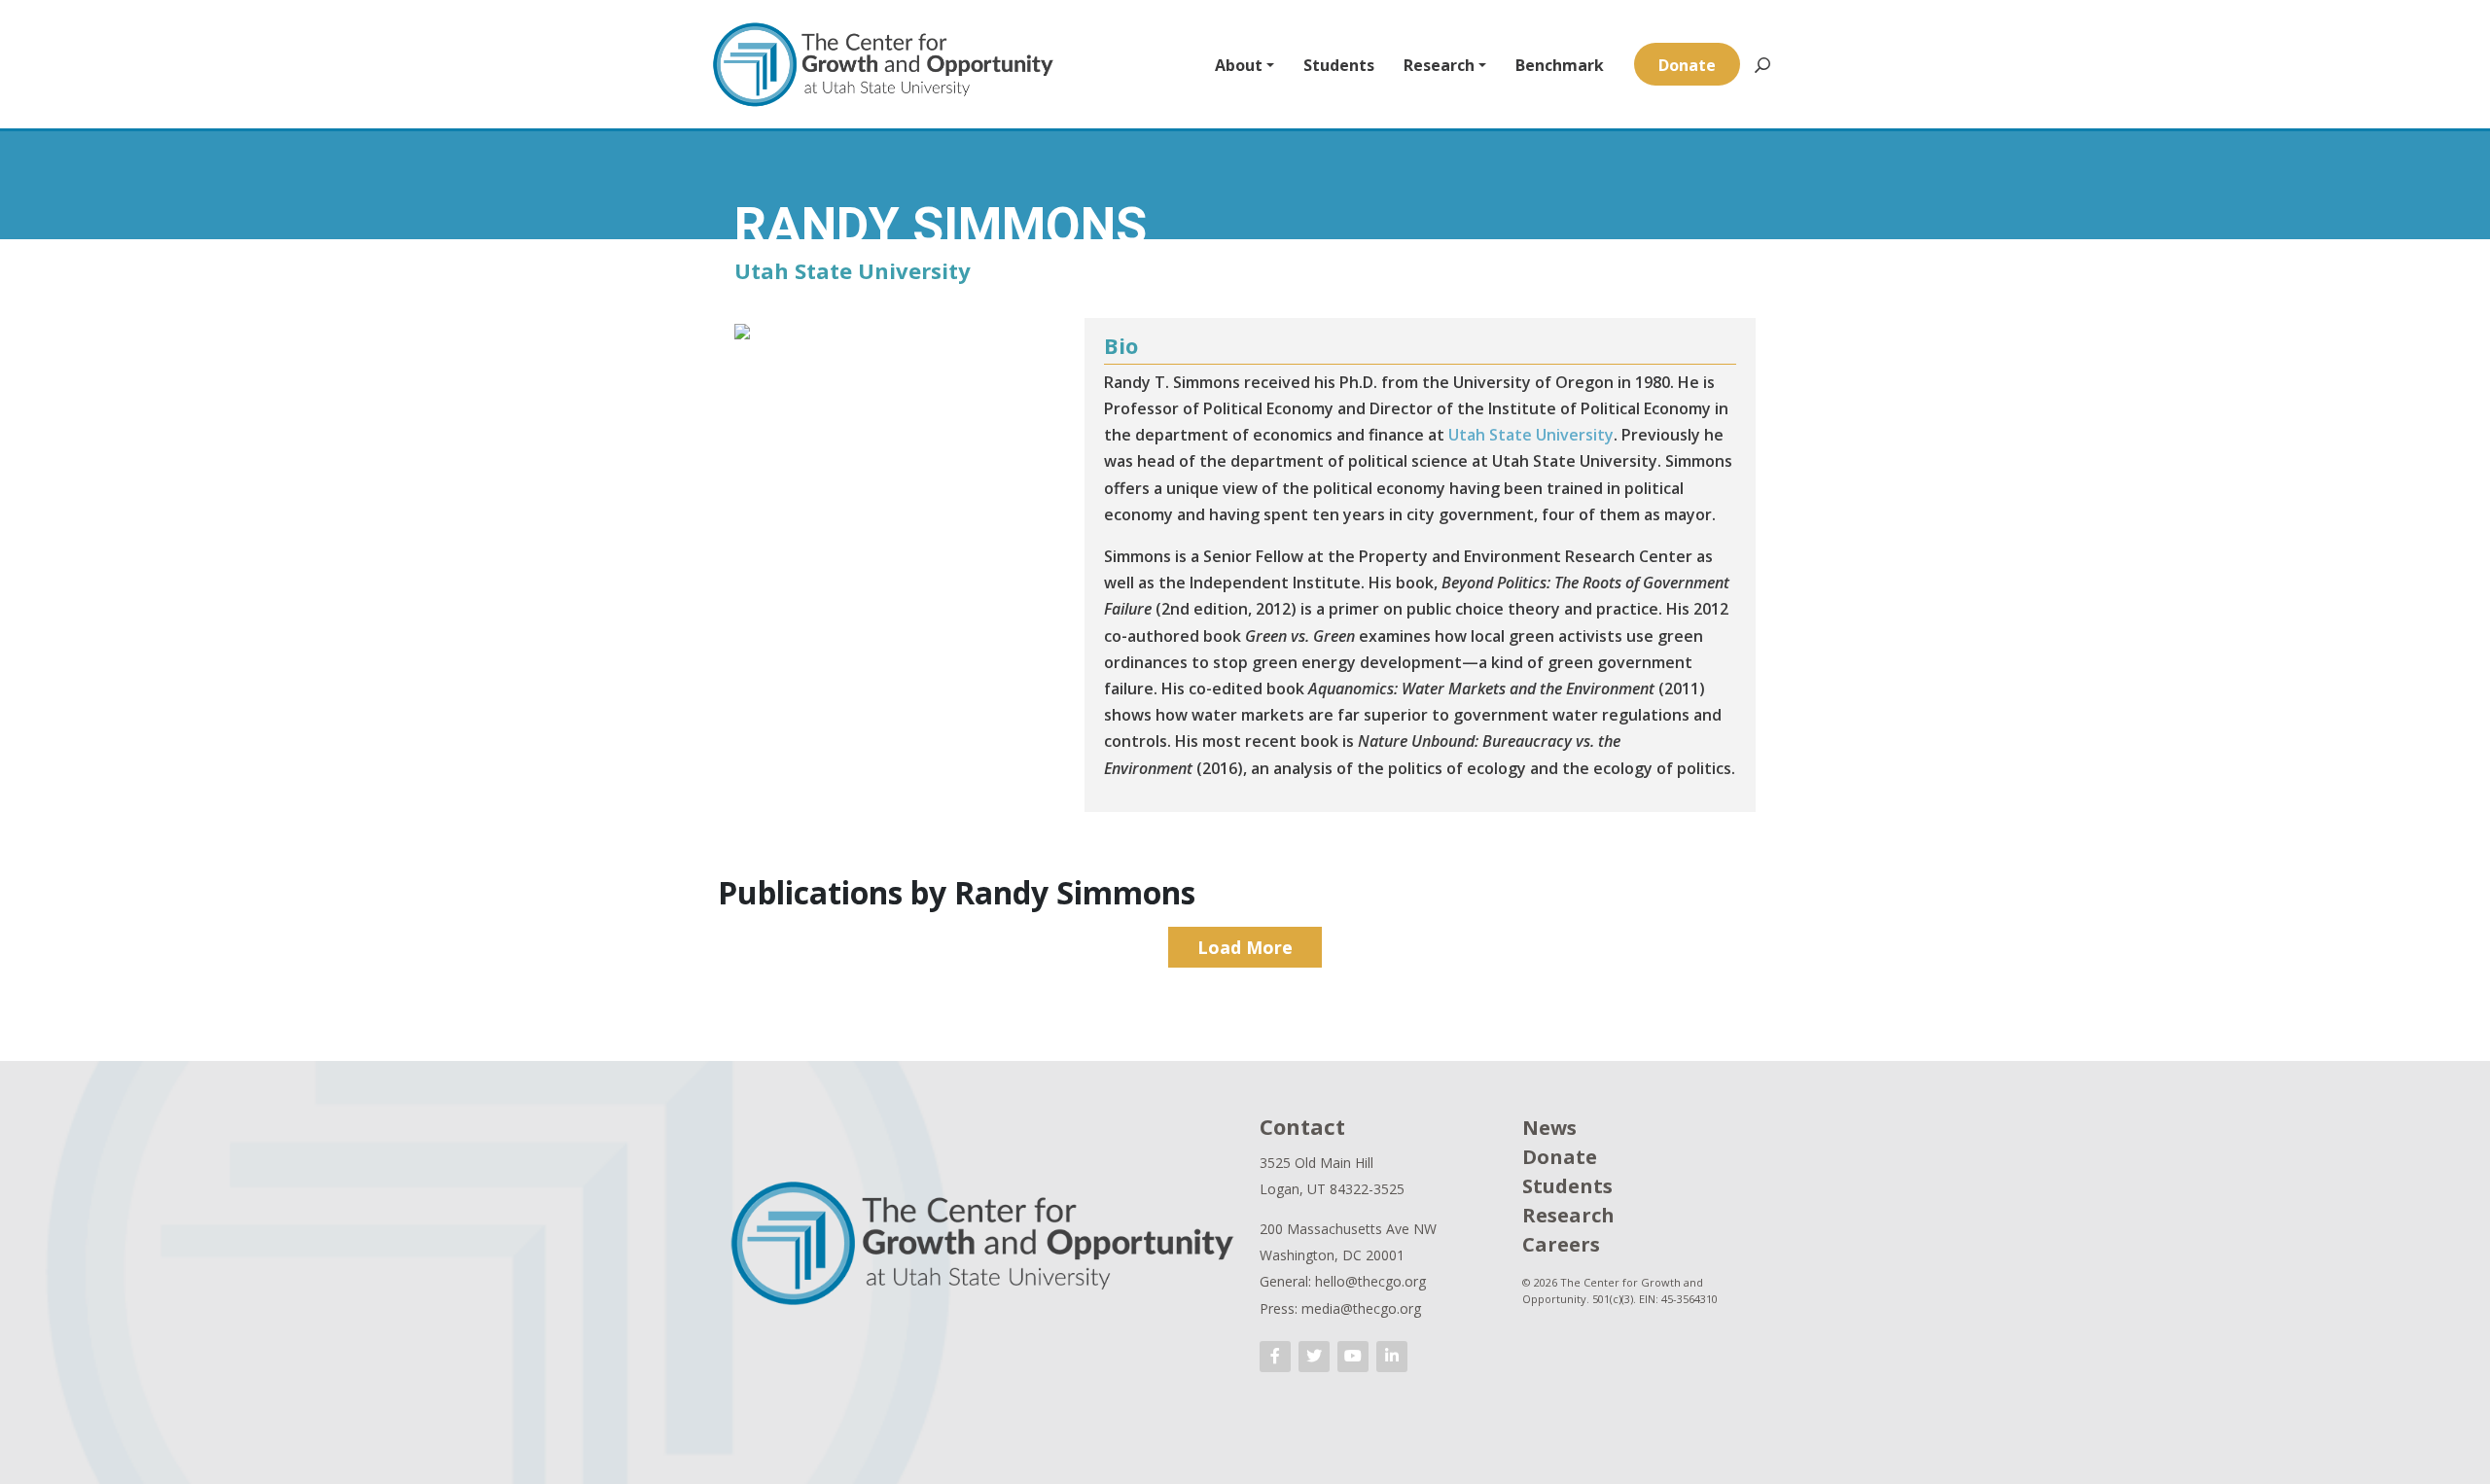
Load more (1245, 947)
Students (1339, 65)
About (1239, 65)
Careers (1561, 1244)
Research (1439, 65)
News (1549, 1128)
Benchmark (1560, 65)
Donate (1687, 65)
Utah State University (1531, 435)
